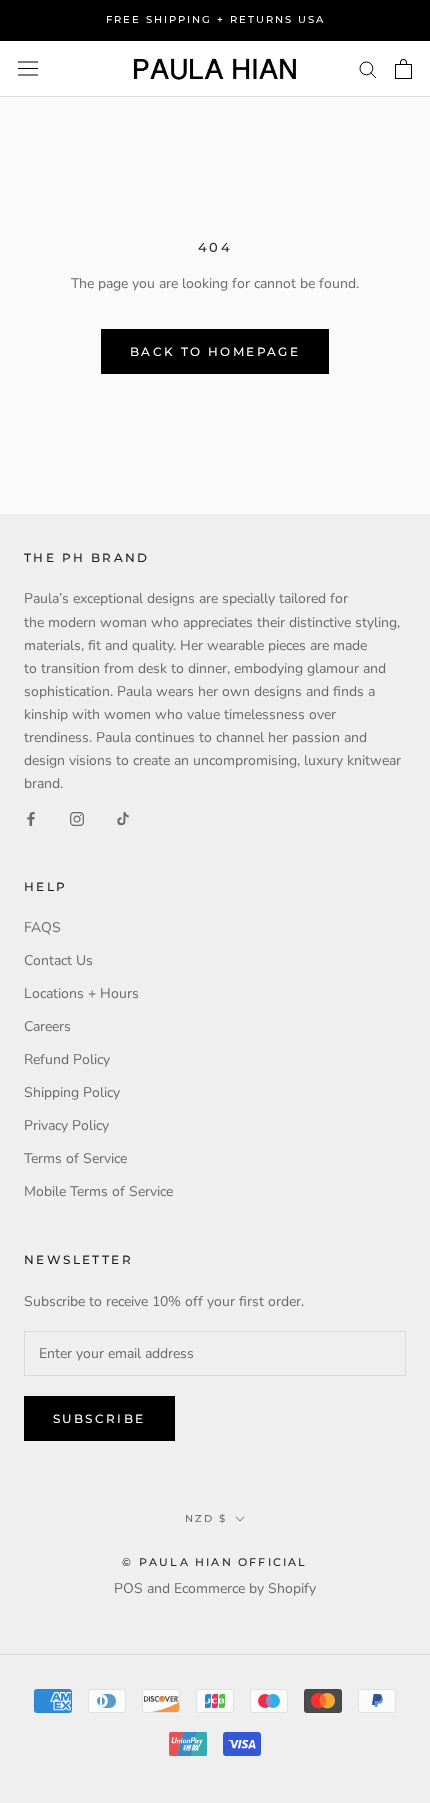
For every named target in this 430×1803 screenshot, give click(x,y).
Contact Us (58, 960)
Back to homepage (215, 351)
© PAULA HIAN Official (214, 1562)
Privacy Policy (66, 1125)
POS (128, 1588)
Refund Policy (67, 1059)
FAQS (42, 927)
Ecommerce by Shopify (245, 1588)
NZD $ (206, 1518)
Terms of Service (75, 1158)
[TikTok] (123, 817)
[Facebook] (31, 817)
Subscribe (99, 1418)
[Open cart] (403, 69)
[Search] (368, 68)
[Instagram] (77, 817)
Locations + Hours (81, 993)
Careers (47, 1026)
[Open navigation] (28, 68)
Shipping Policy (72, 1092)
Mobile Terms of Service (98, 1191)
